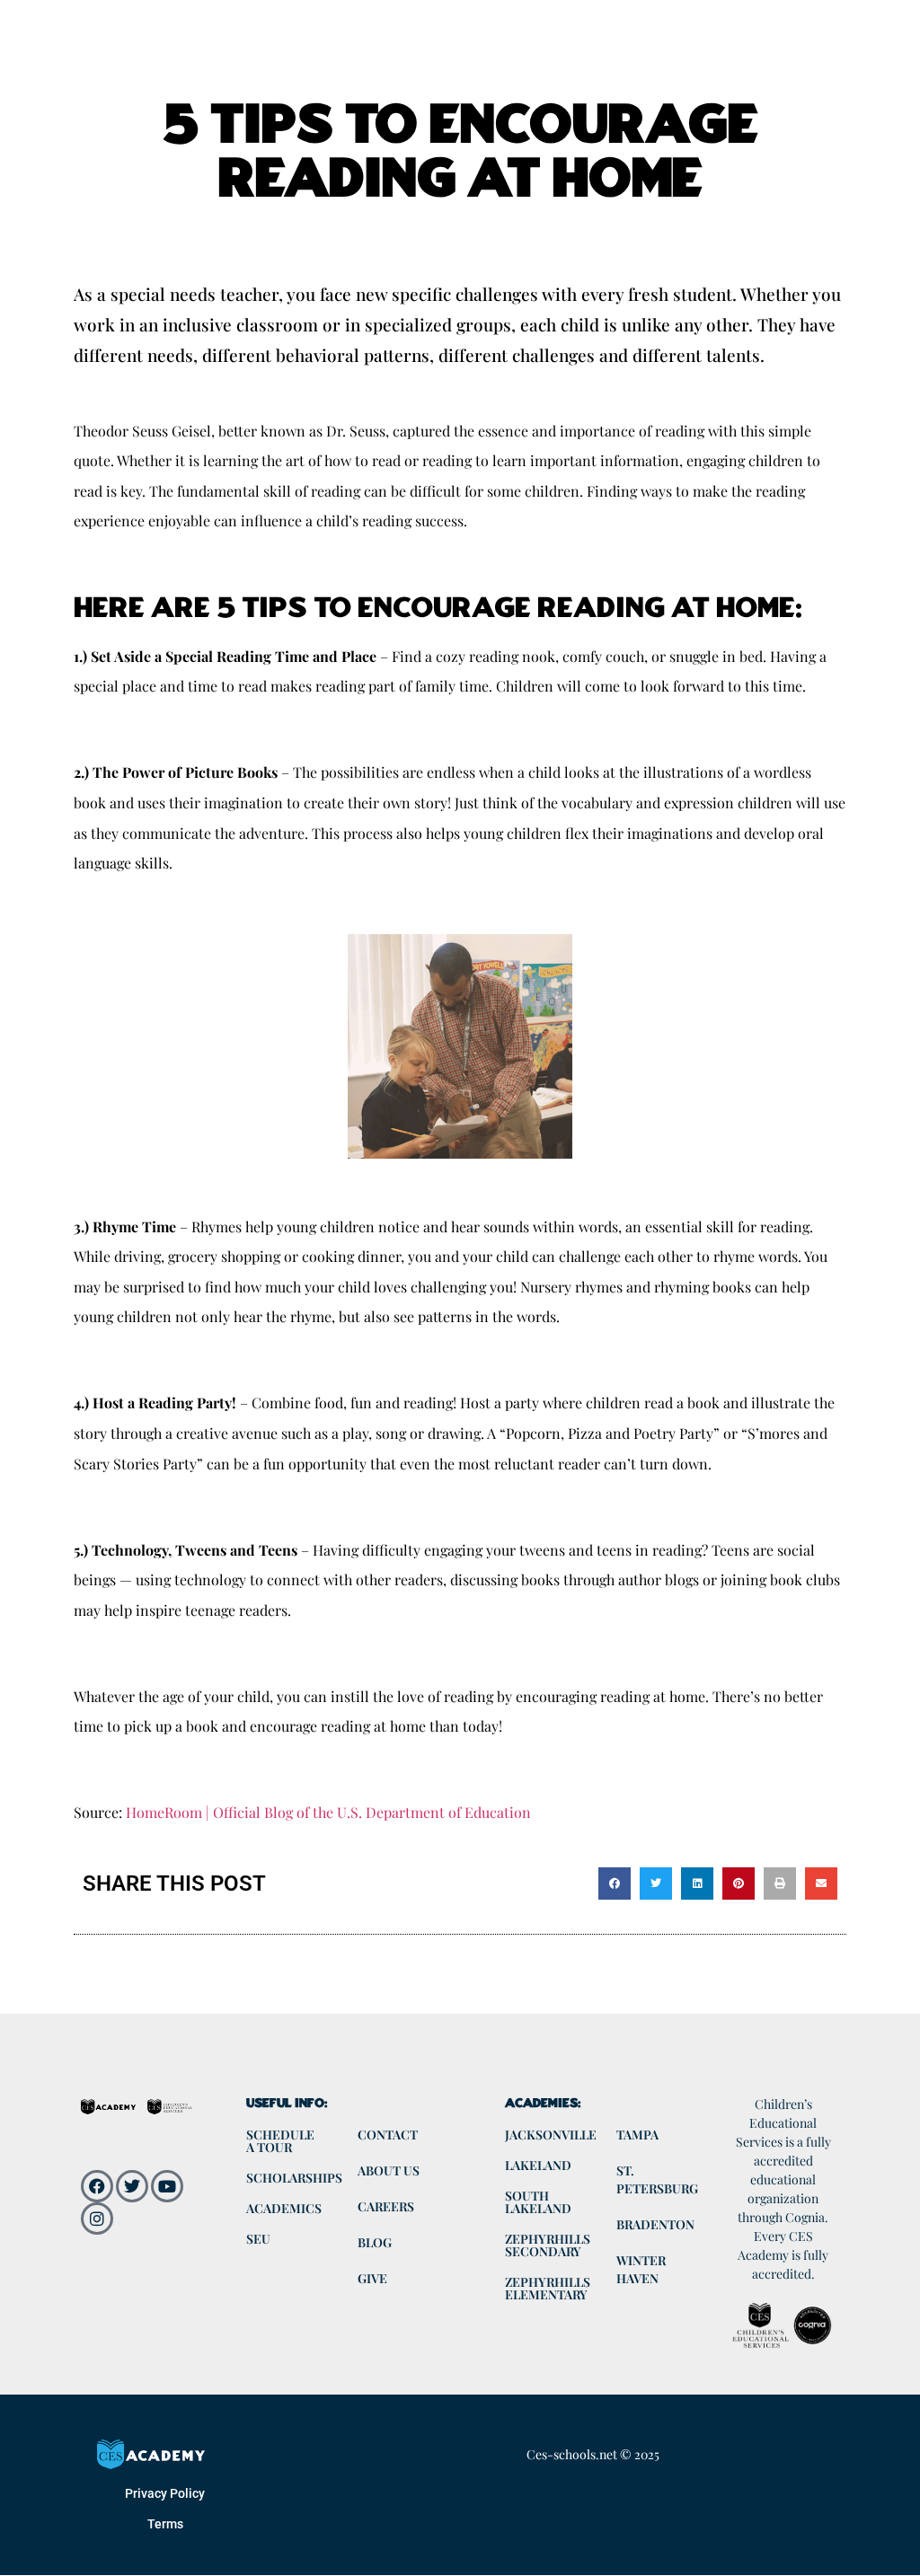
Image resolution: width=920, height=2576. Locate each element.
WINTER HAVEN (641, 2269)
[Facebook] (97, 2186)
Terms (165, 2524)
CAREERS (386, 2206)
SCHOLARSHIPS (293, 2178)
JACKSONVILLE (551, 2135)
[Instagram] (97, 2219)
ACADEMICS (284, 2208)
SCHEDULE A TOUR (280, 2141)
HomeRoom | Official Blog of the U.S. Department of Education (328, 1812)
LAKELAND (538, 2165)
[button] (615, 1883)
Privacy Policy (165, 2493)
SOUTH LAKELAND (538, 2202)
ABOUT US (389, 2170)
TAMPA (637, 2135)
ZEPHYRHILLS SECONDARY (548, 2245)
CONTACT (388, 2135)
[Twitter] (132, 2186)
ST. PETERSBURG (657, 2179)
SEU (258, 2239)
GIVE (372, 2278)
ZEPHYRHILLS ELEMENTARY (548, 2288)
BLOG (375, 2242)
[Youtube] (167, 2186)
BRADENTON (655, 2224)
